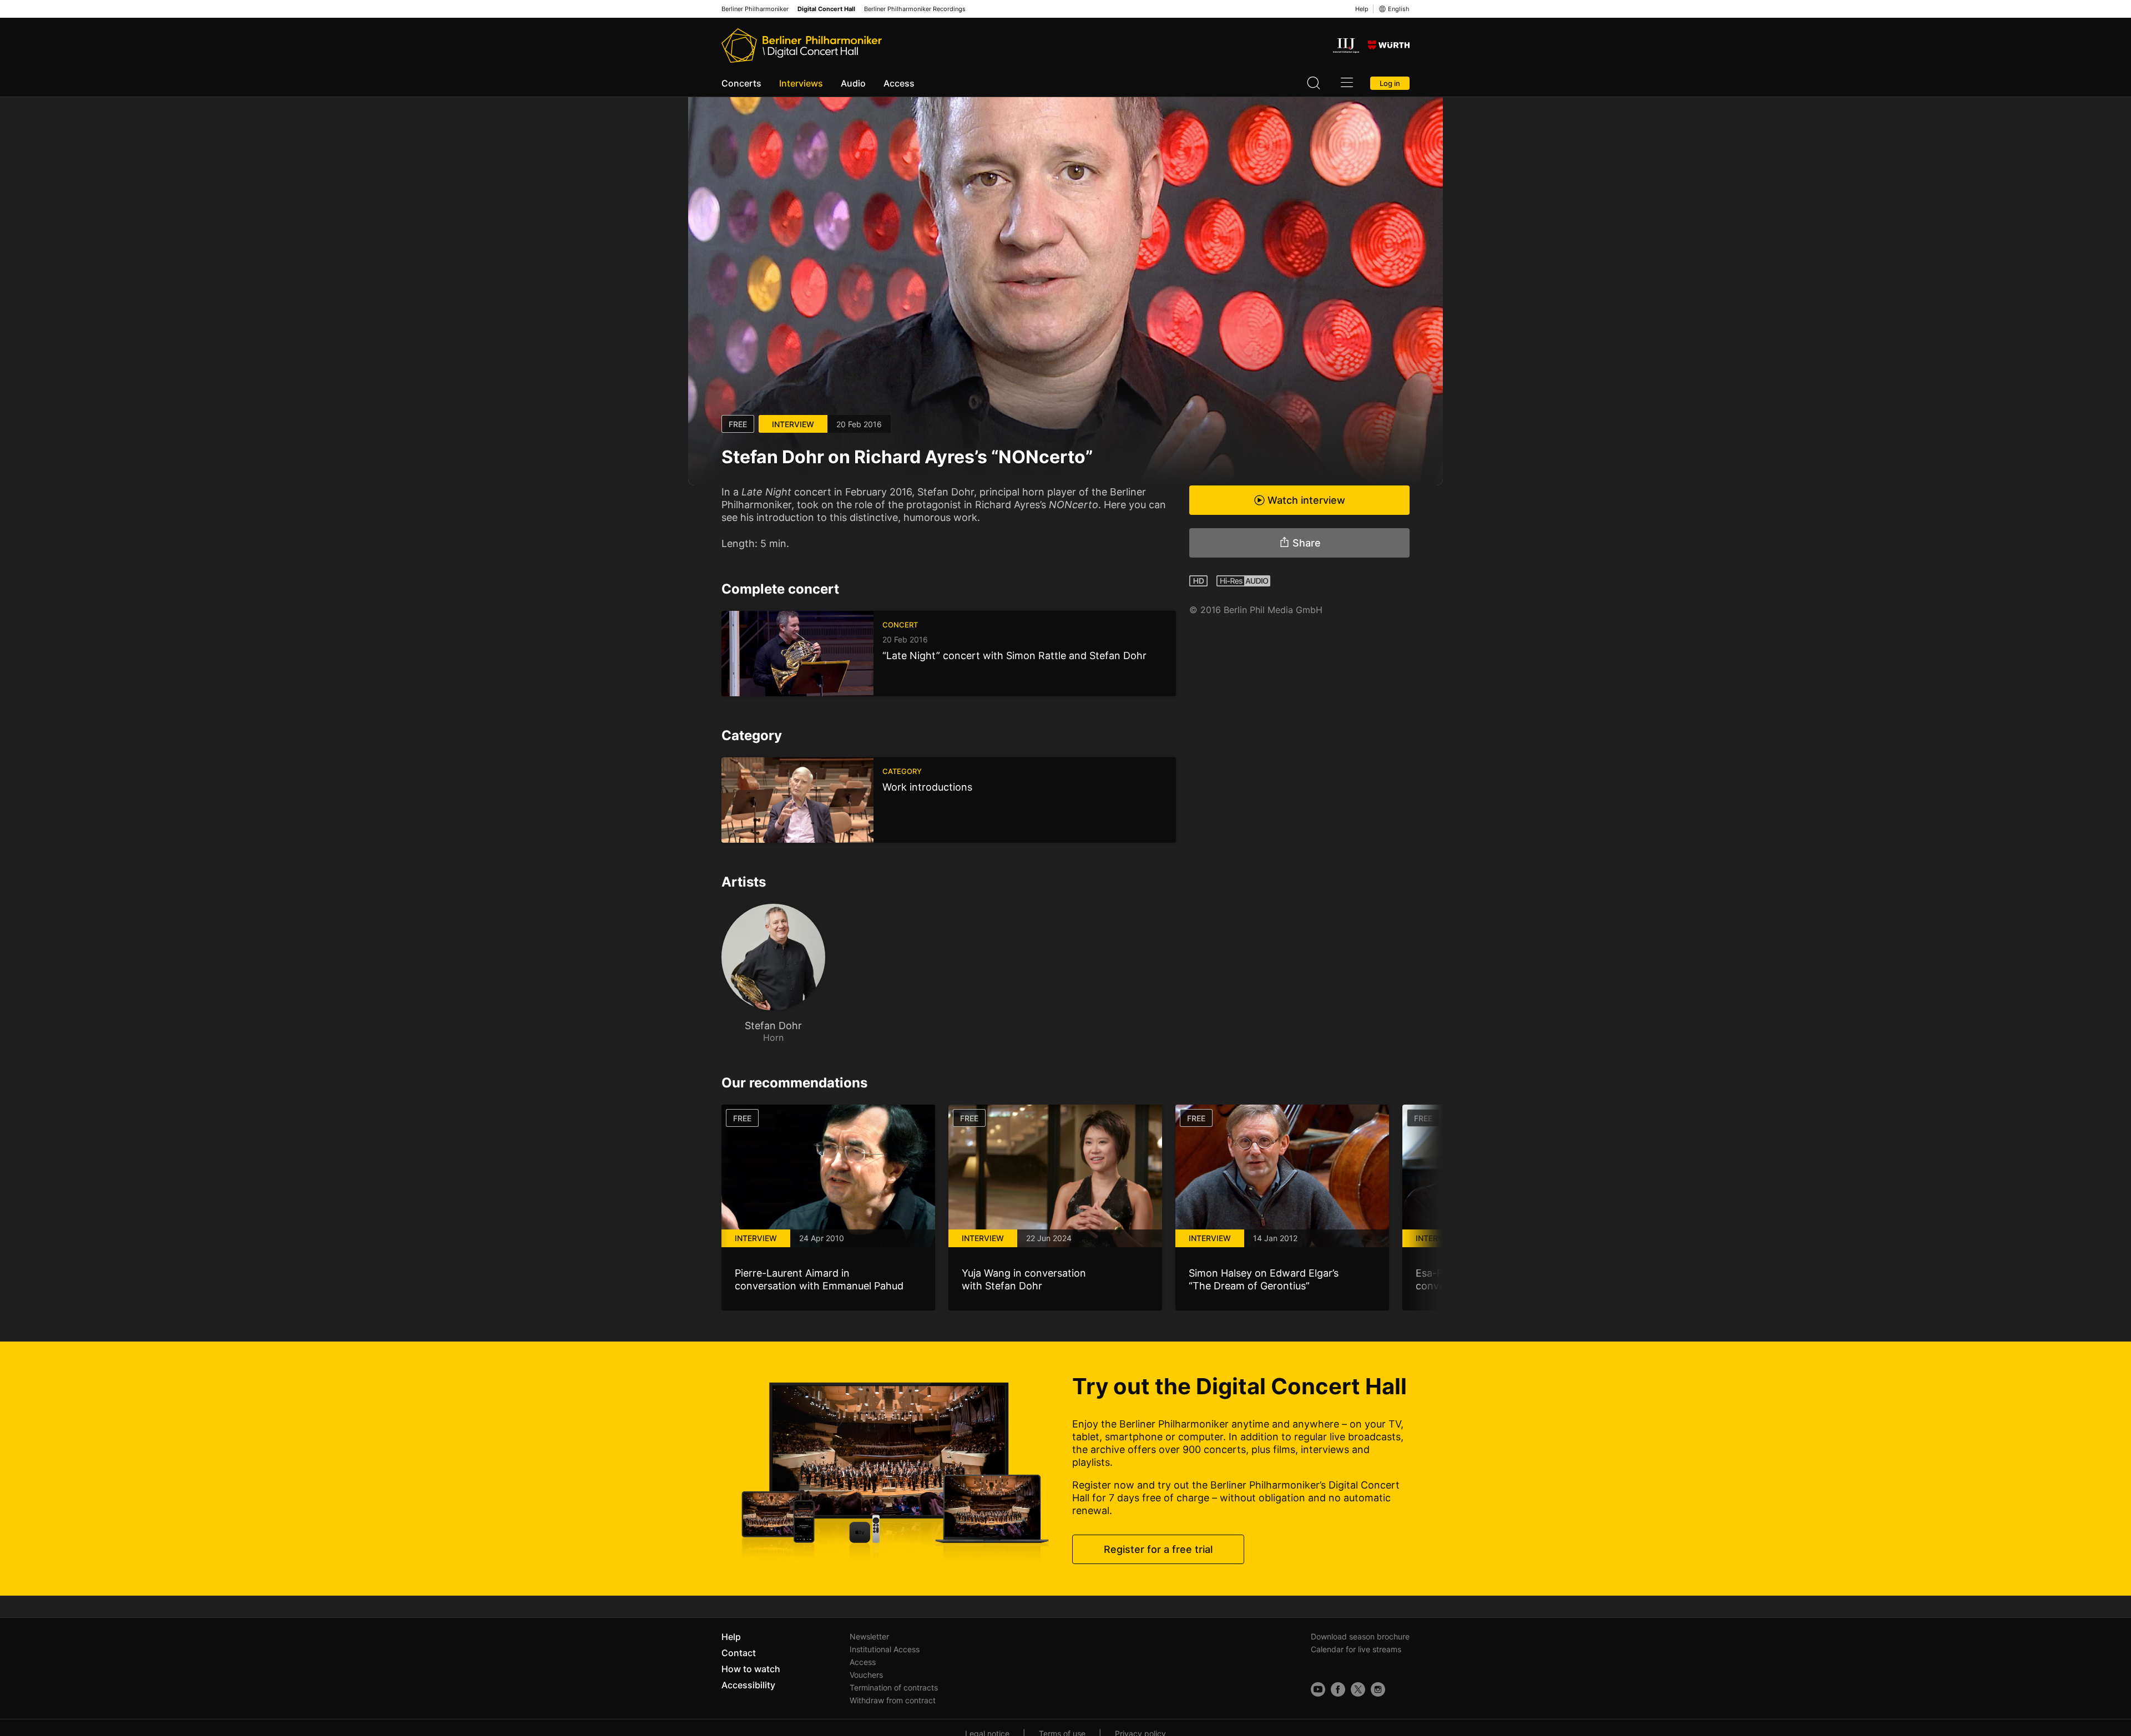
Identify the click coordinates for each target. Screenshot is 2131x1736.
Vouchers (866, 1675)
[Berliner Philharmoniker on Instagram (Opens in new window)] (1378, 1689)
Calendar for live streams (1356, 1649)
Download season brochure (1360, 1636)
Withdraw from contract (893, 1700)
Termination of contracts (894, 1687)
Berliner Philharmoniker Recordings (915, 9)
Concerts (741, 83)
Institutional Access (885, 1649)
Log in (1390, 83)
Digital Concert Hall (826, 9)
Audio (853, 83)
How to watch (751, 1669)
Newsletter (869, 1636)
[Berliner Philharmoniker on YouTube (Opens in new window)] (1318, 1689)
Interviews (801, 83)
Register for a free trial (1158, 1549)
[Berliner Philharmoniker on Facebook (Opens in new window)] (1338, 1689)
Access (899, 83)
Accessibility (748, 1685)
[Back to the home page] (802, 45)
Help (1362, 9)
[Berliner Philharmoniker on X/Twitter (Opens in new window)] (1358, 1689)
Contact (739, 1653)
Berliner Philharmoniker (755, 9)
